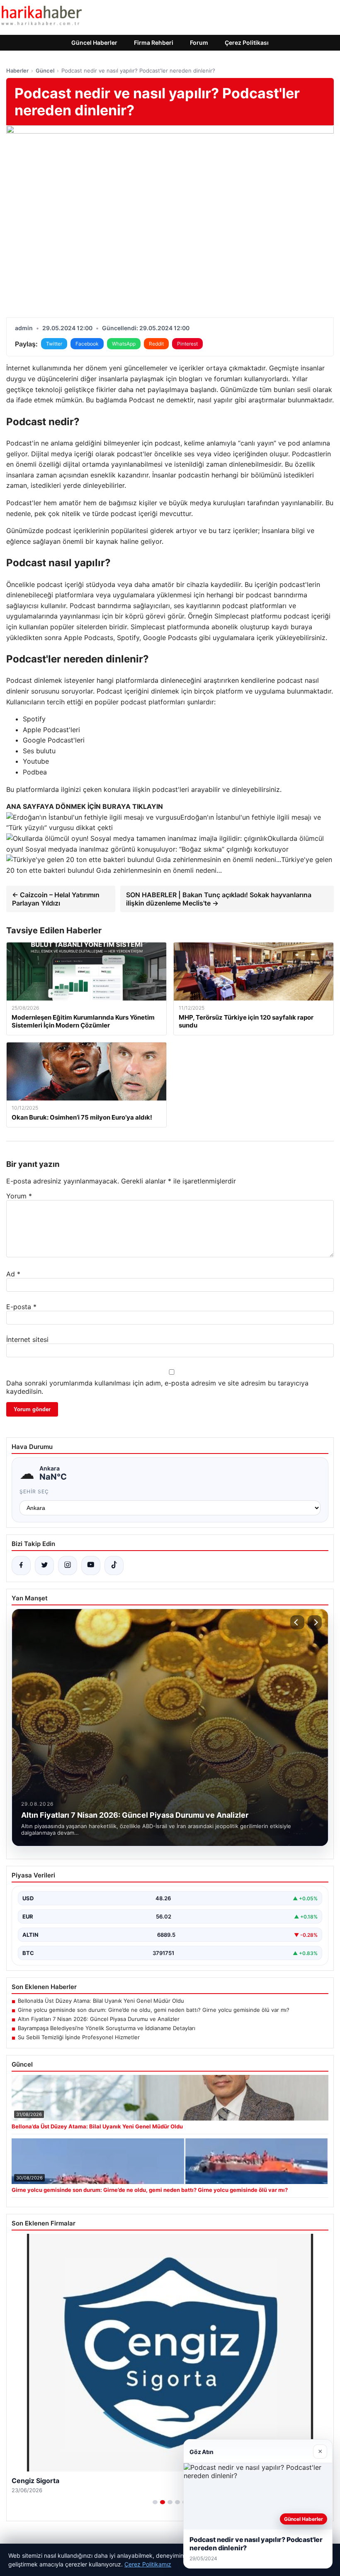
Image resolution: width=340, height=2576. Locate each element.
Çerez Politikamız (148, 2564)
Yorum (19, 1196)
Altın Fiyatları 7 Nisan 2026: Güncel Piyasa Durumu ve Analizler (99, 2019)
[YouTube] (91, 1566)
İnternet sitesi (27, 1339)
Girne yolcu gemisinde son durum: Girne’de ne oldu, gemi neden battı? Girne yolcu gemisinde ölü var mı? (154, 2010)
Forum (199, 43)
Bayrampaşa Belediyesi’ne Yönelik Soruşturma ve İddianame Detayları (107, 2028)
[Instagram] (68, 1566)
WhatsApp (124, 344)
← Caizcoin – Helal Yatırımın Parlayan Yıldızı (56, 899)
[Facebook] (21, 1566)
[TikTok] (114, 1566)
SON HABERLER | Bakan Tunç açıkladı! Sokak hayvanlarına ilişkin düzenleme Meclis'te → (219, 899)
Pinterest (187, 344)
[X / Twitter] (44, 1566)
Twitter (54, 344)
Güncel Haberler (94, 43)
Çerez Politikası (247, 43)
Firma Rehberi (154, 43)
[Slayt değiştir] (155, 2502)
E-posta (21, 1307)
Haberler (17, 71)
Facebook (87, 344)
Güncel (45, 71)
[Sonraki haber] (315, 1622)
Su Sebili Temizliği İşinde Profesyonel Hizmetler (79, 2037)
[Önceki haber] (297, 1622)
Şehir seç (34, 1491)
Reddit (156, 344)
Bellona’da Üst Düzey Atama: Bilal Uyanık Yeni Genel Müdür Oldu (101, 2001)
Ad (13, 1274)
